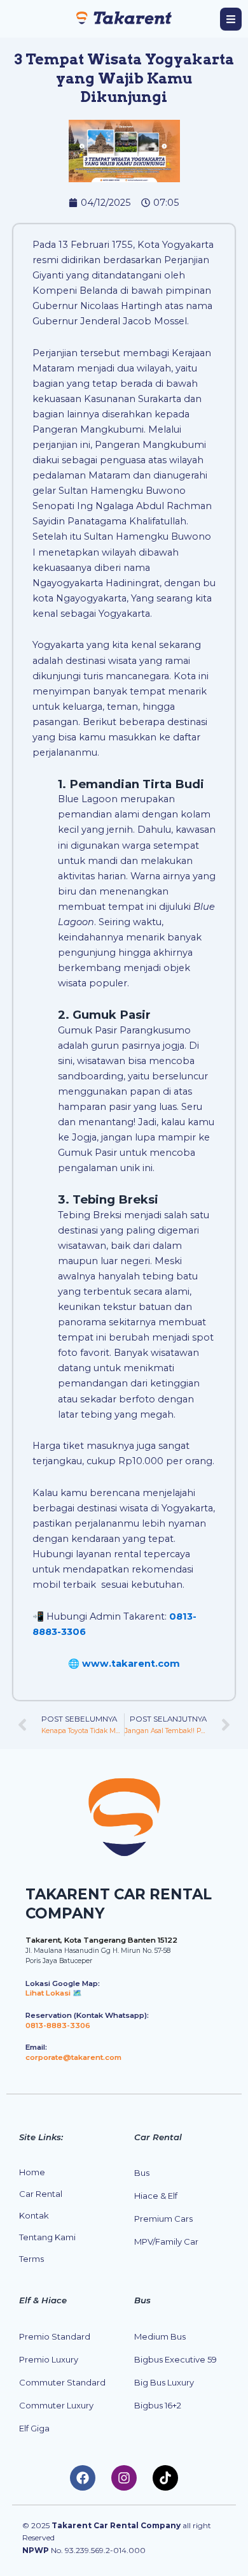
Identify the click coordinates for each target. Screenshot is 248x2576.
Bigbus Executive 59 (176, 2359)
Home (32, 2172)
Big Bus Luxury (164, 2382)
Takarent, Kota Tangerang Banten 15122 (101, 1940)
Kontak (34, 2215)
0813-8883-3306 (58, 2026)
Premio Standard (55, 2336)
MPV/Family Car (166, 2241)
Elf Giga (34, 2428)
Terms (31, 2259)
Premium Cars (163, 2219)
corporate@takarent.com (73, 2057)
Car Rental (41, 2194)
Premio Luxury (49, 2359)
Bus (142, 2173)
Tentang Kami (47, 2237)
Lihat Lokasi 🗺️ (54, 1993)
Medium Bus (160, 2336)
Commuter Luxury (56, 2405)
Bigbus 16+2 (158, 2405)
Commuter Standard (62, 2382)
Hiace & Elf (156, 2196)
